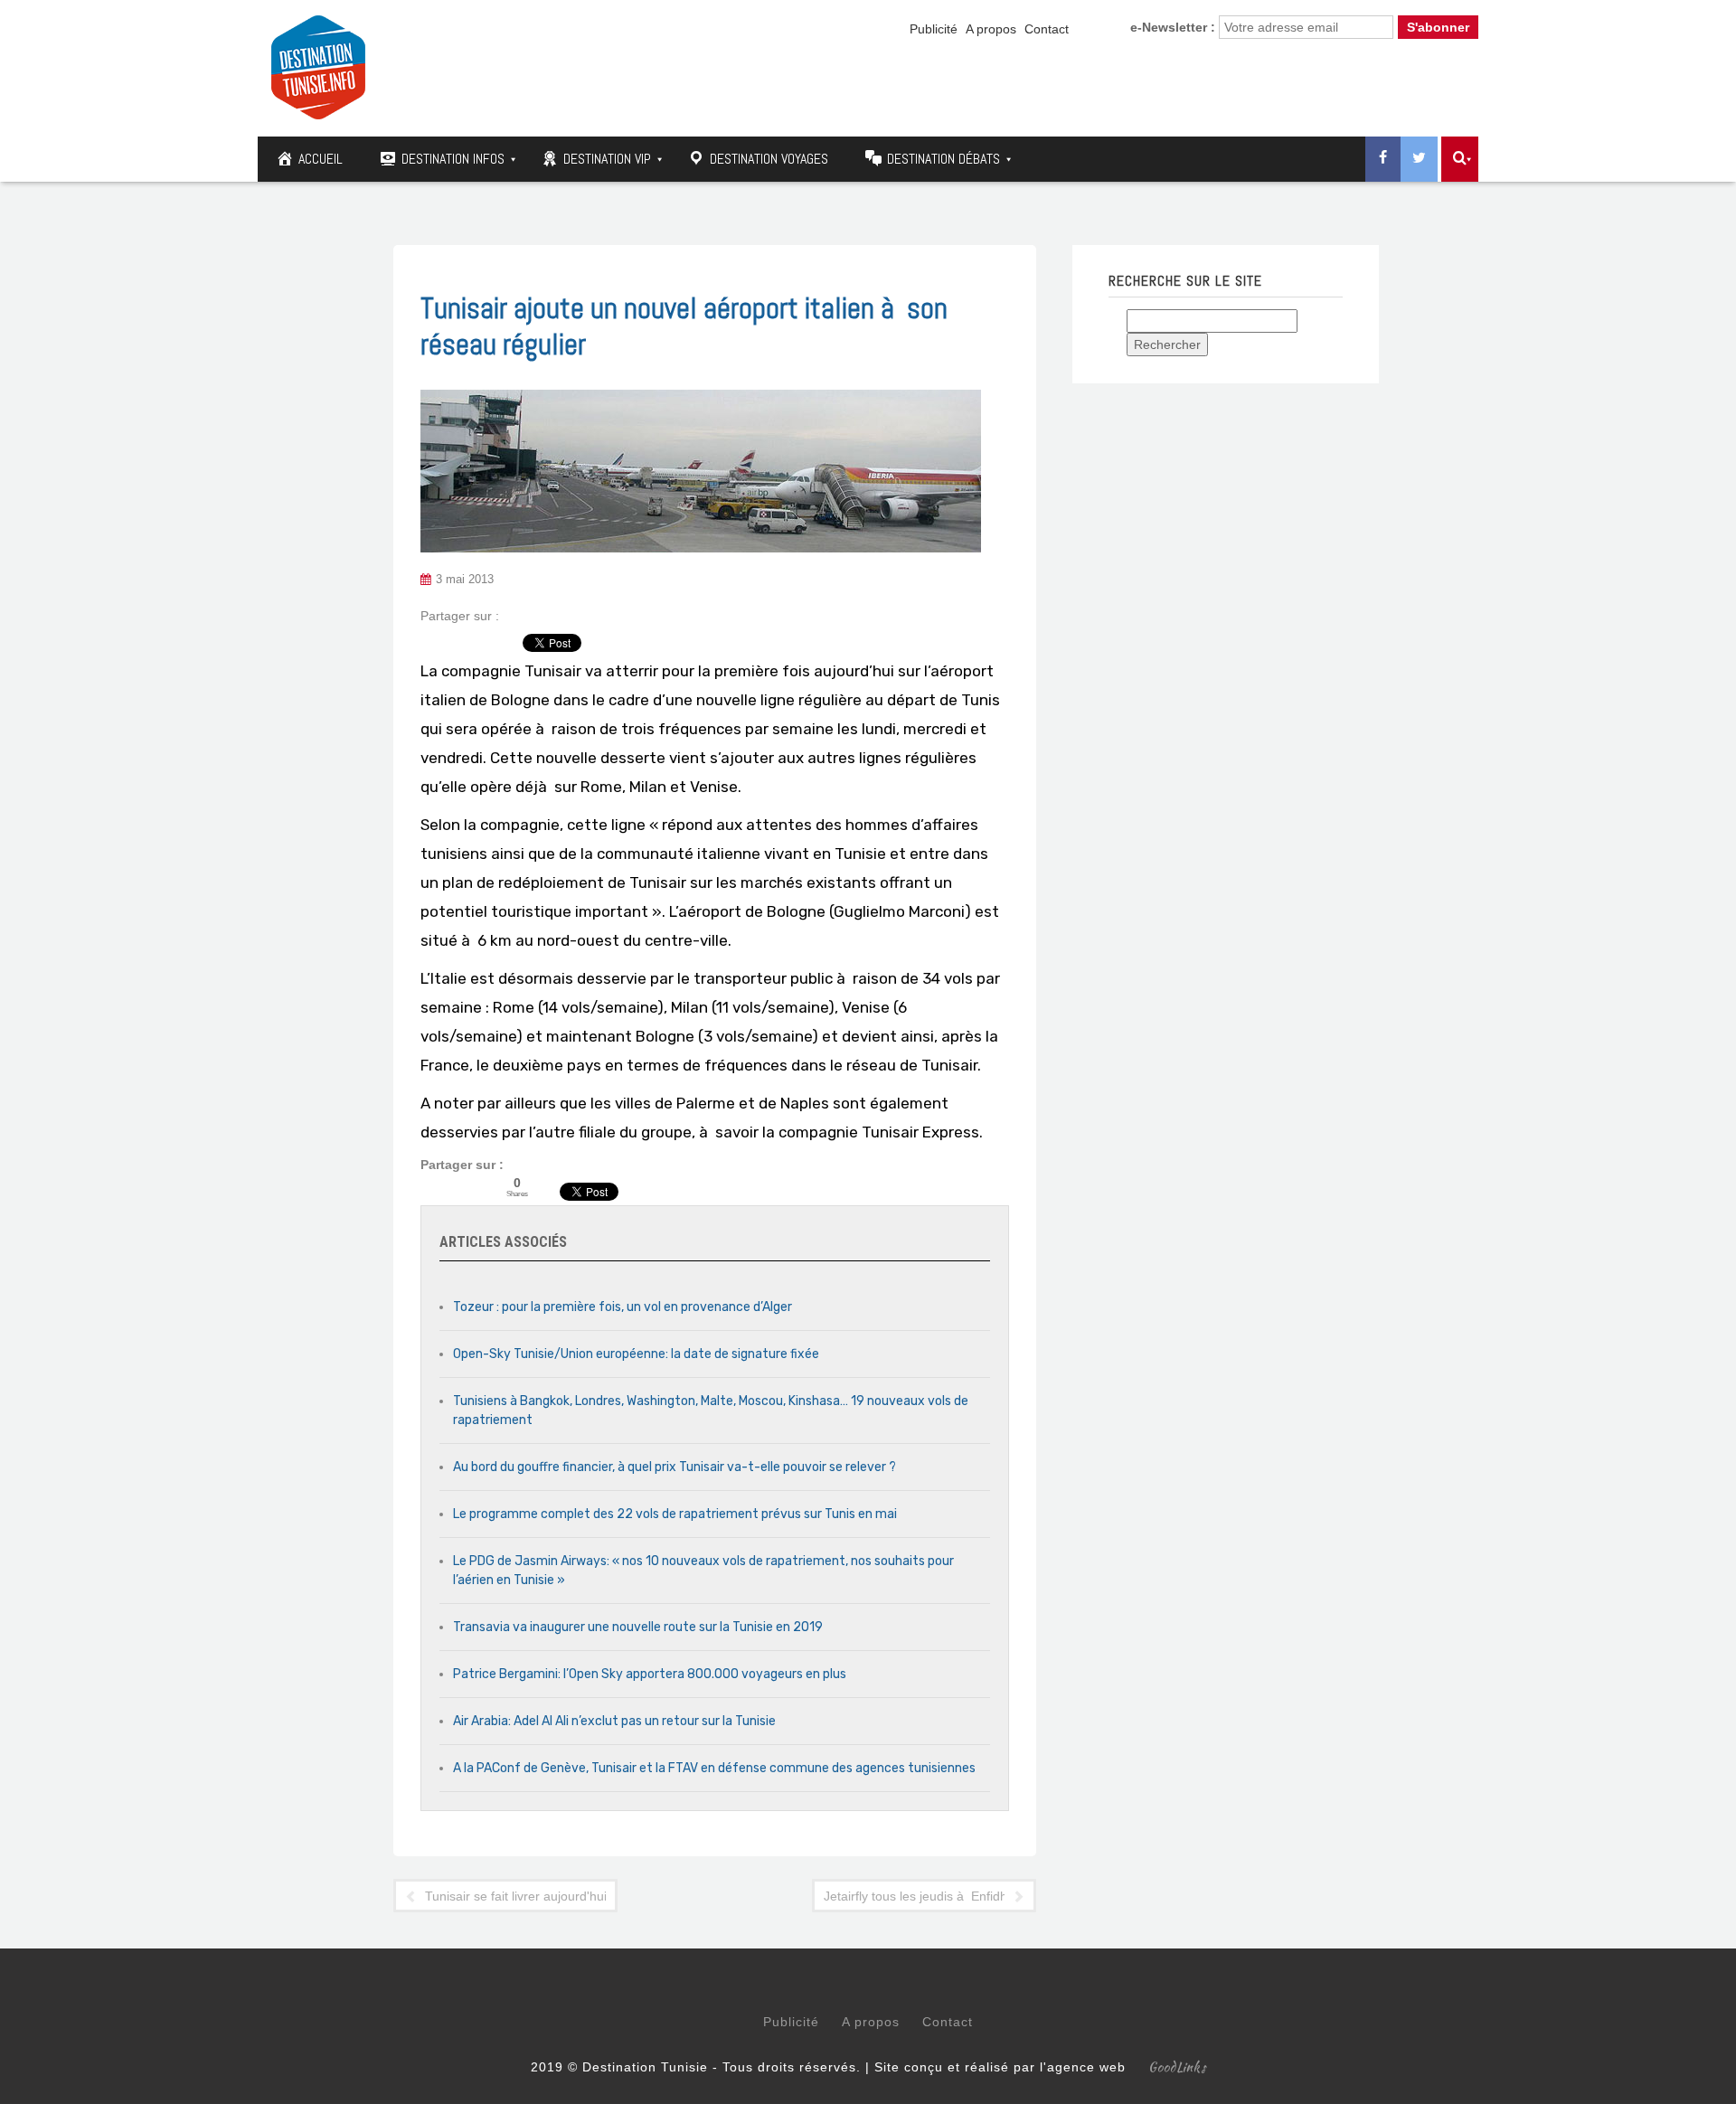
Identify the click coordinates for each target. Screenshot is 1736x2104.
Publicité (934, 29)
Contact (1047, 29)
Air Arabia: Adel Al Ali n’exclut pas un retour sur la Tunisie (614, 1721)
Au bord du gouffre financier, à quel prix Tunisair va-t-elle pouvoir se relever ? (675, 1467)
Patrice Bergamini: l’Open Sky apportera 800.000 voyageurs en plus (650, 1674)
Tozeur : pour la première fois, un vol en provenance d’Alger (623, 1307)
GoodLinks (1177, 2067)
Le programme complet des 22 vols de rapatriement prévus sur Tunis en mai (675, 1514)
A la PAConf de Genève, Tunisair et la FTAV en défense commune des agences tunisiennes (714, 1768)
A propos (991, 29)
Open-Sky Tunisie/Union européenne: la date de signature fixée (636, 1354)
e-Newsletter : (1173, 27)
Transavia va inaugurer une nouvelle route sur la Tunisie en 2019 (638, 1627)
